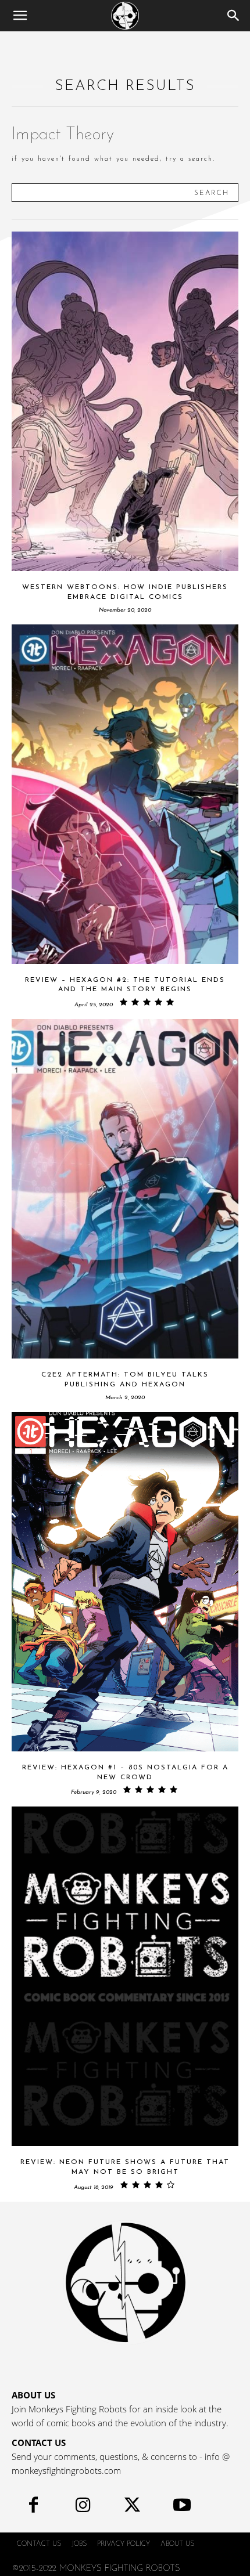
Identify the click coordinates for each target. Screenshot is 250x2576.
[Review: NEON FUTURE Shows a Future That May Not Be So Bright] (125, 1976)
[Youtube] (182, 2508)
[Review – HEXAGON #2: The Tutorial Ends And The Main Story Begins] (125, 794)
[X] (132, 2508)
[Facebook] (33, 2508)
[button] (20, 16)
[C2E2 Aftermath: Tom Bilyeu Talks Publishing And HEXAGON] (125, 1189)
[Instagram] (83, 2508)
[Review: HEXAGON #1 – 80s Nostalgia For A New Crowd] (125, 1582)
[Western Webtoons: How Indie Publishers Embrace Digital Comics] (125, 401)
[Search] (234, 16)
